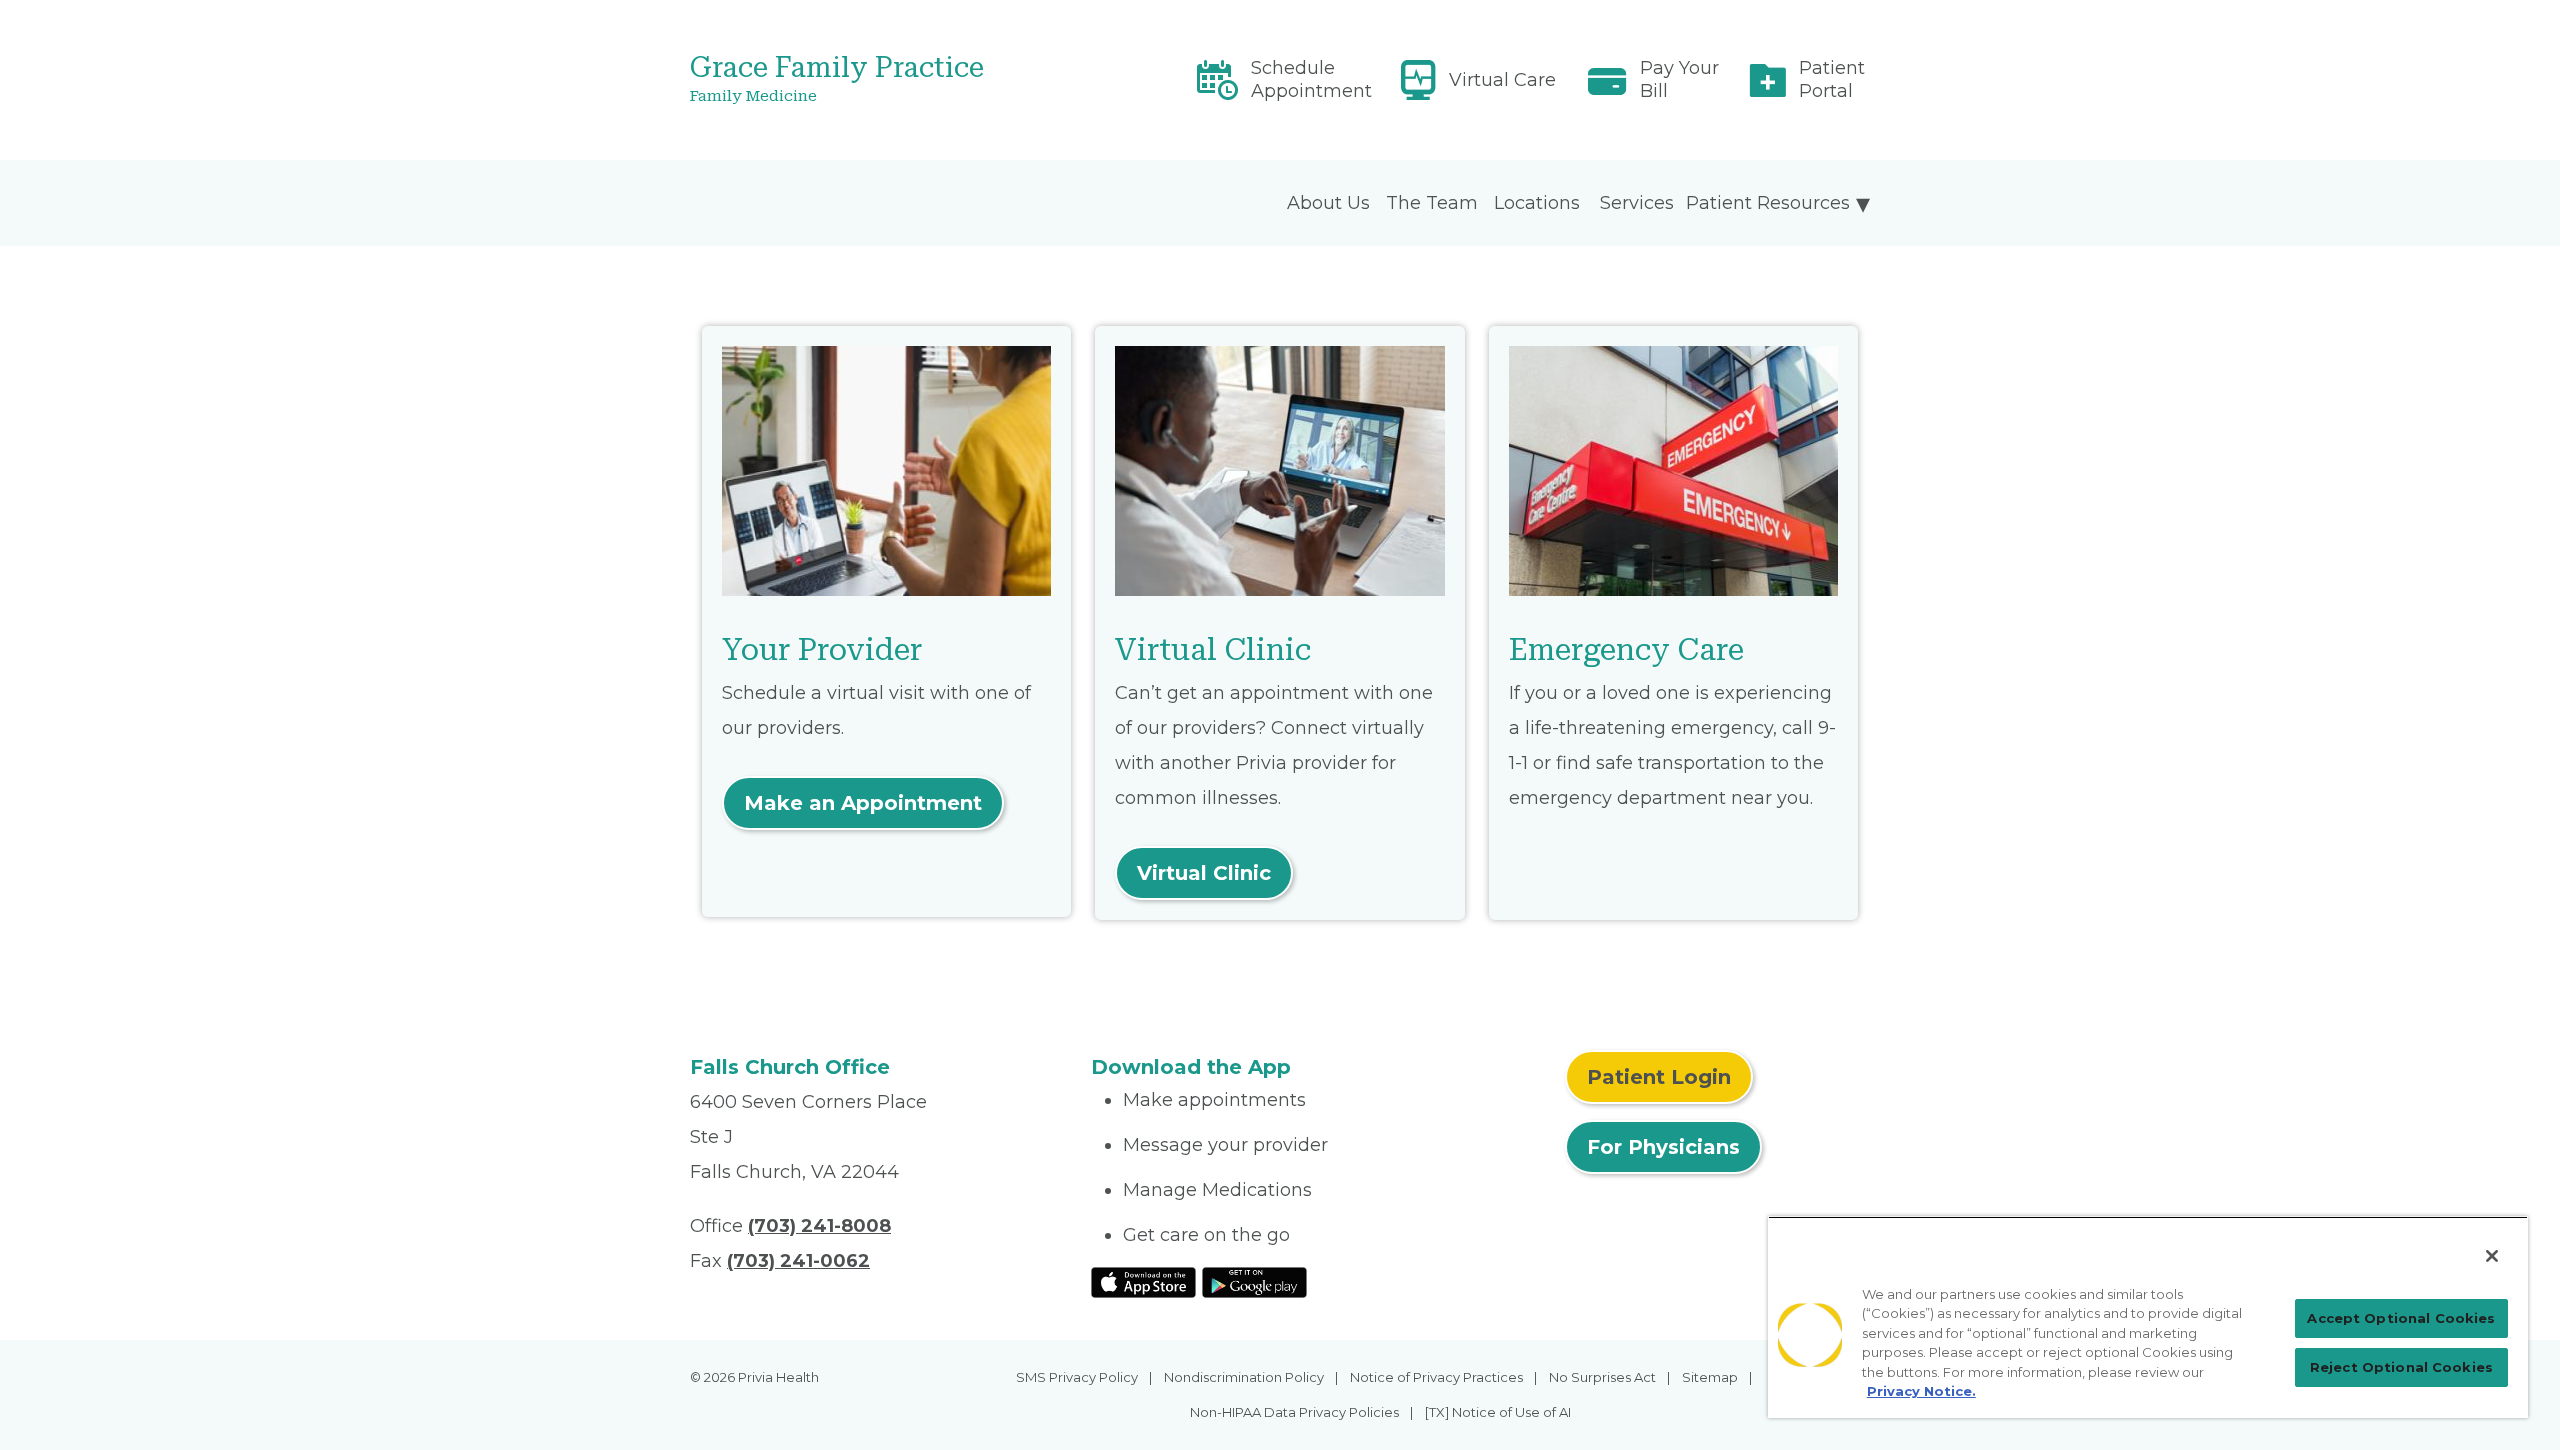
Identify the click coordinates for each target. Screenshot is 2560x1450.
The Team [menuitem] (1432, 203)
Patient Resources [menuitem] (1768, 203)
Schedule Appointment (1311, 79)
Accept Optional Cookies (2401, 1318)
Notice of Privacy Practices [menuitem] (1436, 1377)
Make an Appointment (863, 803)
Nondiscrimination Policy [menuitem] (1244, 1377)
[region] (2148, 1317)
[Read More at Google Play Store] (1254, 1282)
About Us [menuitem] (1328, 203)
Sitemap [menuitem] (1710, 1377)
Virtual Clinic (1204, 873)
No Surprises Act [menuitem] (1602, 1377)
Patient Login (1659, 1077)
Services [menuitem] (1637, 203)
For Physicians (1663, 1147)
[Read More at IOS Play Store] (1143, 1282)
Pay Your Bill (1679, 79)
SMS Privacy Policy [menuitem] (1077, 1377)
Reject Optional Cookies (2401, 1367)
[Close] (2492, 1256)
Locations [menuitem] (1537, 203)
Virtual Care (1502, 80)
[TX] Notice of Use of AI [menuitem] (1498, 1412)
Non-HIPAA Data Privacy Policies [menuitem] (1294, 1412)
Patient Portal (1832, 79)
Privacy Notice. (1921, 1391)
